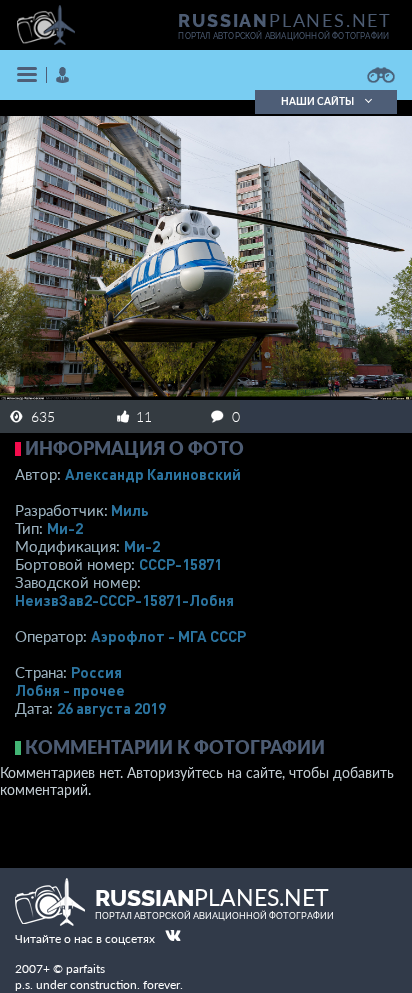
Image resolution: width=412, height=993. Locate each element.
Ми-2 (65, 528)
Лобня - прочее (70, 690)
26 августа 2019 (111, 708)
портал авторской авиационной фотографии (283, 36)
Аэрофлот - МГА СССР (168, 636)
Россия (96, 672)
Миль (130, 510)
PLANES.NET (285, 20)
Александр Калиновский (153, 474)
